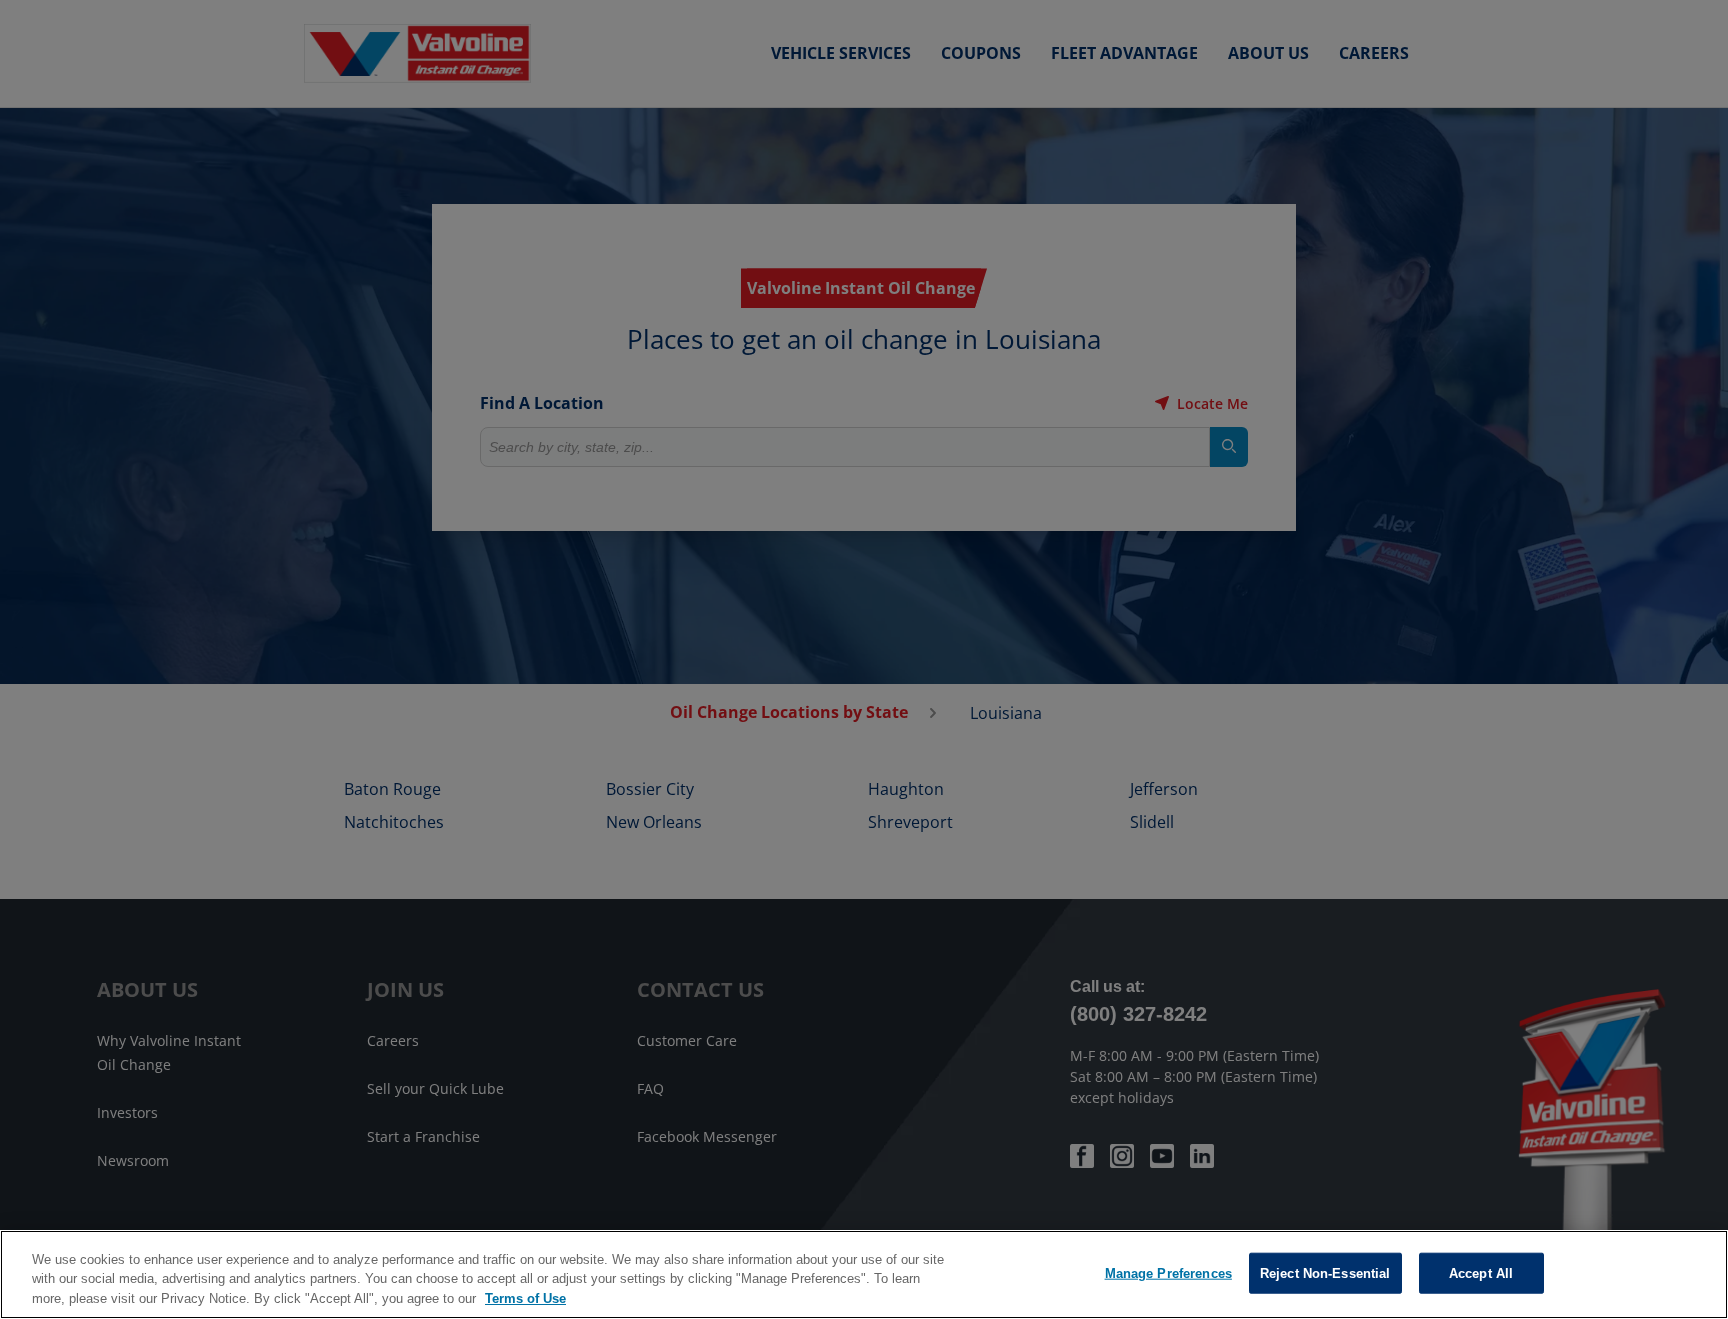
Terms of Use (525, 1298)
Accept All (1481, 1272)
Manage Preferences (1168, 1272)
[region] (864, 1274)
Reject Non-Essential (1325, 1272)
